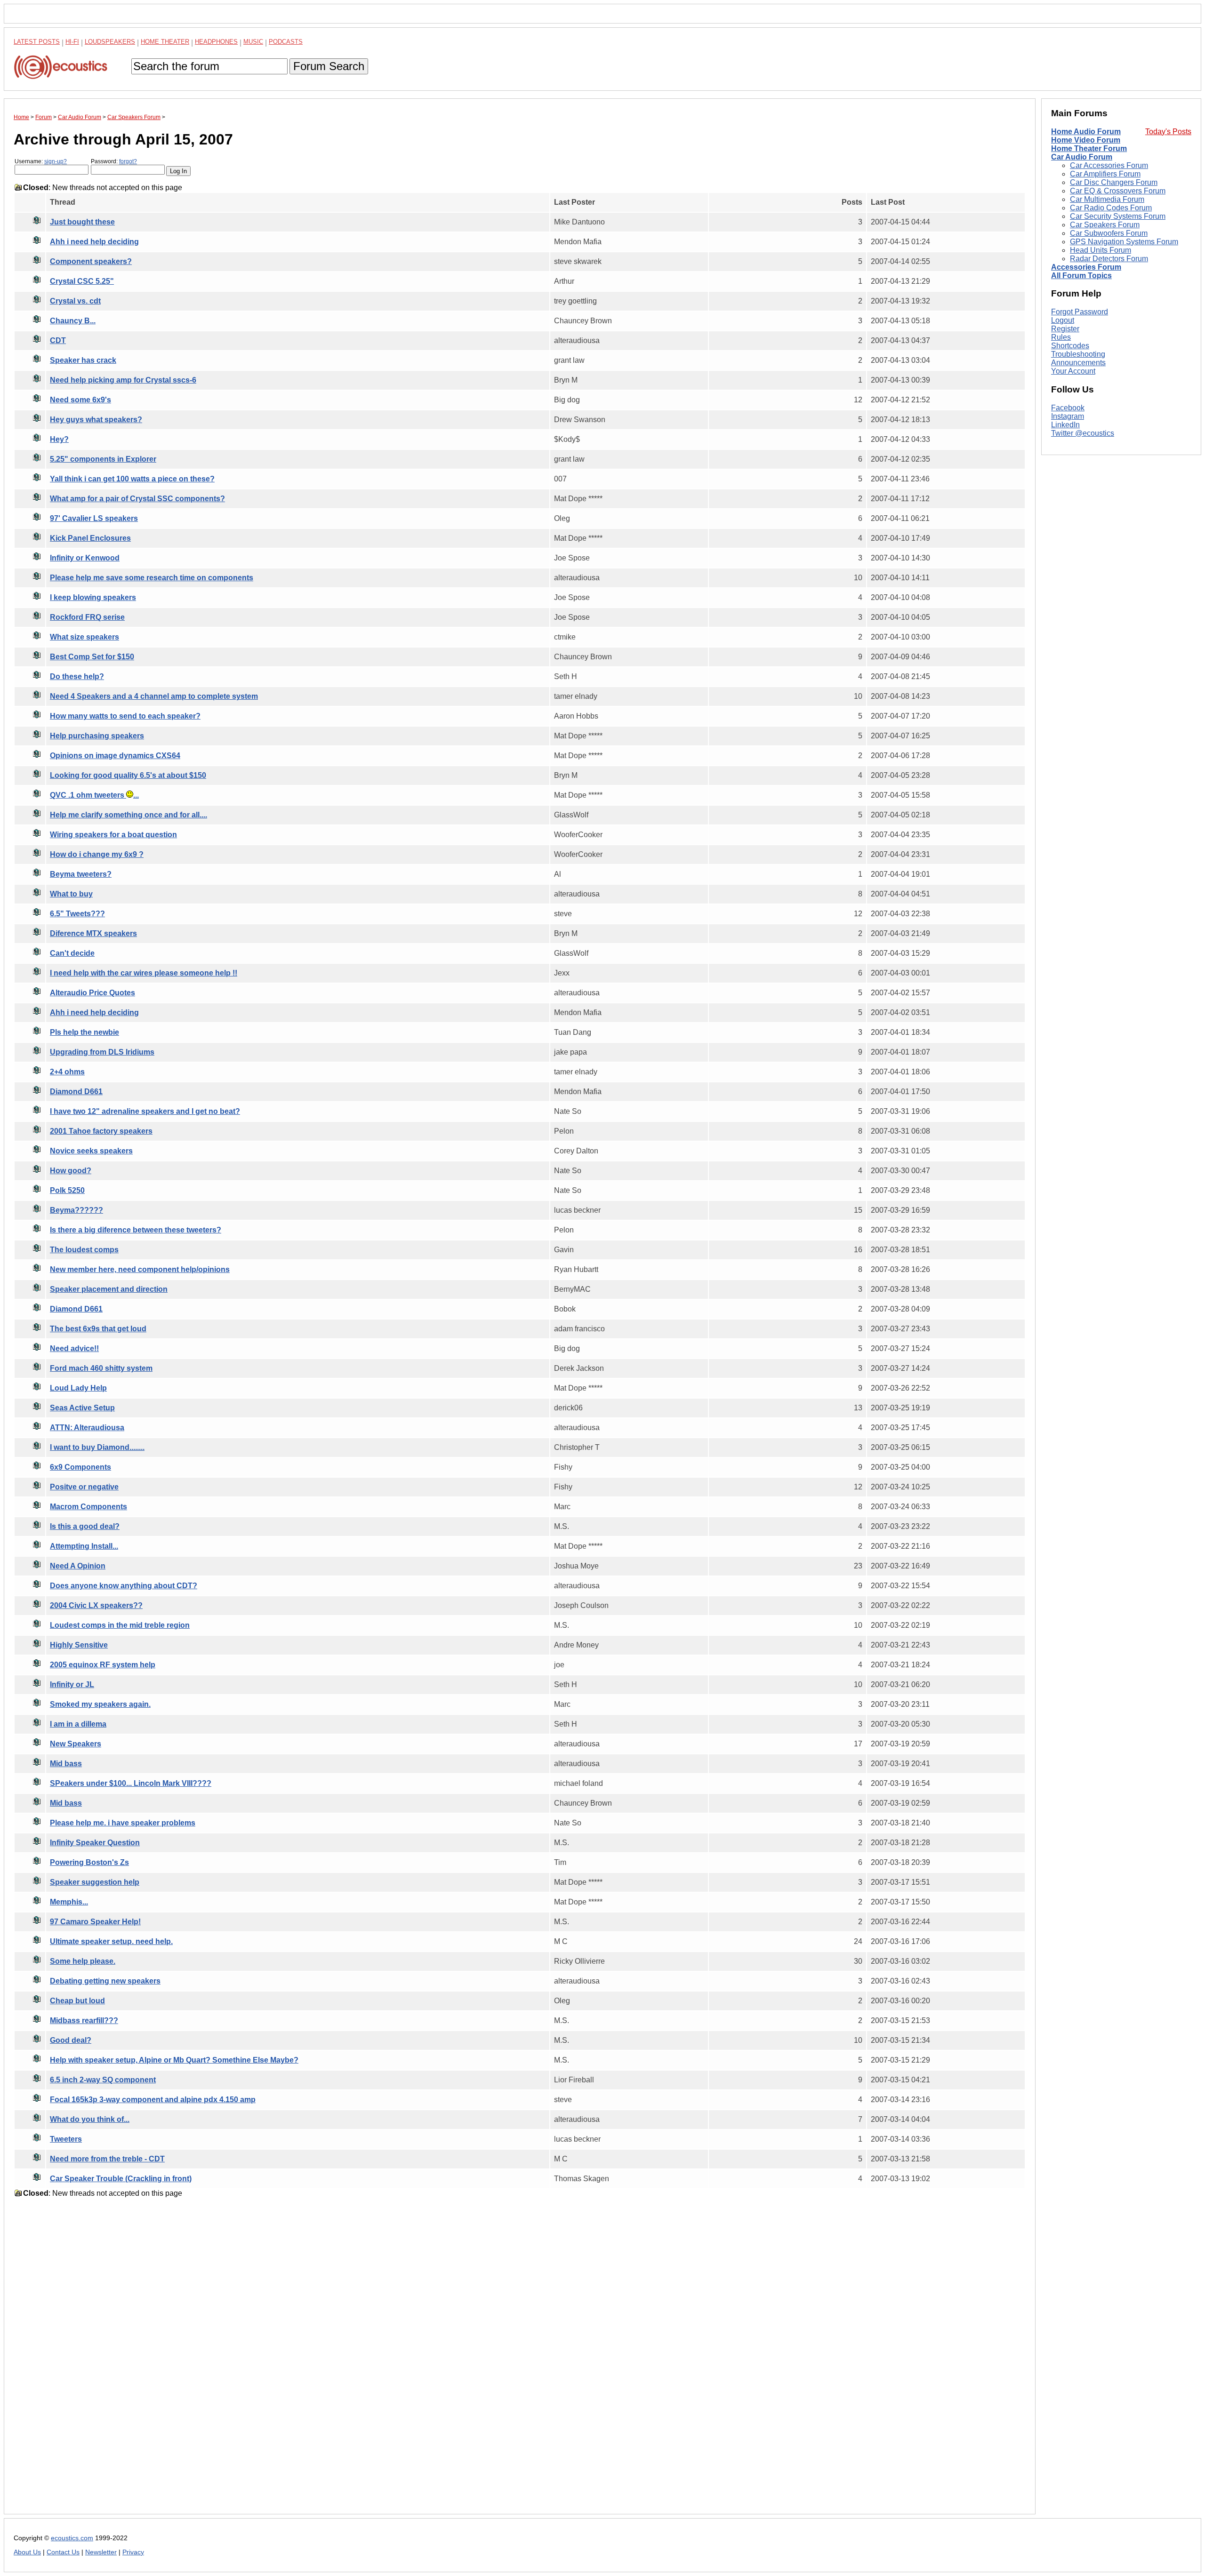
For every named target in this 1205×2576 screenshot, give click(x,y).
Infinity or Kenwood (85, 558)
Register (1065, 329)
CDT (58, 340)
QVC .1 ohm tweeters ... (94, 795)
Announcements (1078, 363)
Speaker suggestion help (95, 1882)
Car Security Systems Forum (1118, 216)
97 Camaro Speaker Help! (95, 1922)
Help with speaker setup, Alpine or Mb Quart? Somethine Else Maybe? (174, 2060)
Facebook (1068, 408)
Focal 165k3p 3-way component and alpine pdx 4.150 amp (153, 2100)
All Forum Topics (1081, 276)
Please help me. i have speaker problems (123, 1823)
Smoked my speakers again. (100, 1704)
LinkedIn (1065, 425)
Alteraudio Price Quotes (92, 993)
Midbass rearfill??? (84, 2020)
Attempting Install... (84, 1546)
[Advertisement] (296, 2363)
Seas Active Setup (82, 1408)
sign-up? (56, 161)
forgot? (128, 161)
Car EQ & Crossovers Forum (1118, 191)
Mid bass (66, 1764)
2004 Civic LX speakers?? (96, 1605)
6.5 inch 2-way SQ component (103, 2080)
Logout (1063, 320)
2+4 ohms (67, 1072)
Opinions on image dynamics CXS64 (115, 756)
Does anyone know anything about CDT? (124, 1586)
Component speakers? (91, 261)
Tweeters (66, 2139)
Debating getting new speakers (105, 1981)
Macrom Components (88, 1507)
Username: (41, 161)
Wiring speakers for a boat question (113, 835)
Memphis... (69, 1902)
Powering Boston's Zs (89, 1862)
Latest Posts (37, 42)
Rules (1061, 337)
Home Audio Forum (1086, 132)
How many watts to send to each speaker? (125, 716)
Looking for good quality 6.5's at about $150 (128, 775)
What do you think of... (90, 2119)
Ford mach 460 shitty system (101, 1368)
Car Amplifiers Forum (1105, 174)
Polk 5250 (67, 1190)
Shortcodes (1070, 346)
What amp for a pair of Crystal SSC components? (137, 499)
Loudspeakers (110, 42)
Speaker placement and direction (109, 1289)
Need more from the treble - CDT (107, 2159)
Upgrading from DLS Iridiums (102, 1052)
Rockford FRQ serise (87, 617)
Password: (114, 161)
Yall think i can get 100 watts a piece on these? (132, 479)
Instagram (1068, 416)
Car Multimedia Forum (1107, 199)
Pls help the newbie (84, 1032)
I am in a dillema (78, 1724)
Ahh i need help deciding (94, 242)
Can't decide (72, 953)
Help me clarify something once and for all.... (129, 815)
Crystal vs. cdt (75, 301)
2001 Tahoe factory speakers (101, 1131)
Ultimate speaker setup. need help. (111, 1941)
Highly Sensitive (79, 1645)
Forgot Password (1080, 312)
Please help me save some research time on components (152, 578)
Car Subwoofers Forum (1109, 233)
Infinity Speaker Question (95, 1843)
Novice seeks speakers (91, 1151)
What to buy (71, 894)
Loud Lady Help (78, 1388)
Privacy (133, 2552)
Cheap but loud (77, 2001)
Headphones (216, 42)
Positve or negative (84, 1487)
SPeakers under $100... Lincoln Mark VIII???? (131, 1783)
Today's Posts (1168, 132)
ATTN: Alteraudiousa (87, 1428)
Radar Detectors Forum (1109, 259)
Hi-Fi (72, 42)
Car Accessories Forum (1109, 165)
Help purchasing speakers (97, 736)
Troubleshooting (1078, 354)
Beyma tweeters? (81, 874)
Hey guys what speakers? (96, 420)
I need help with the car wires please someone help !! (144, 973)
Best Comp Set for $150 (92, 657)
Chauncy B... (73, 321)
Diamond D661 (76, 1092)
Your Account (1073, 371)
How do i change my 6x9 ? (97, 854)
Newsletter (101, 2552)
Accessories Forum (1086, 267)
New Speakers (76, 1744)
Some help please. (83, 1961)
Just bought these (82, 222)
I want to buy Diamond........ (97, 1447)
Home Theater (165, 42)
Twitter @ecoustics (1083, 433)
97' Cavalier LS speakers (94, 518)
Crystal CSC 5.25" (82, 281)
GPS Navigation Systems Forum (1124, 242)
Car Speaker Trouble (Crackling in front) (121, 2179)
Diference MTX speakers (93, 933)
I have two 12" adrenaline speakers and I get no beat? (145, 1111)
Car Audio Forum (1082, 157)
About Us (27, 2552)
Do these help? (77, 676)
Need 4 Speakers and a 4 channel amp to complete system (154, 696)
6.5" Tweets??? (77, 914)
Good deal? (71, 2040)
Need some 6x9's (80, 400)
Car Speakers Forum (1105, 225)
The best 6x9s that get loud (98, 1329)
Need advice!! (74, 1348)
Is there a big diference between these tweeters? (136, 1230)
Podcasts (286, 42)
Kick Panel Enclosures (90, 538)
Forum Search (329, 66)
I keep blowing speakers (93, 597)
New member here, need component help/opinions (140, 1269)
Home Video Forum (1086, 140)
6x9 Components (80, 1467)
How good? (71, 1171)
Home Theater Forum (1089, 148)
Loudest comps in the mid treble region (120, 1625)
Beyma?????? (76, 1210)
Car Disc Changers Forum (1114, 182)
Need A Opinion (78, 1566)
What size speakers (84, 637)
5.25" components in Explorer (103, 459)
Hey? (59, 439)
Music (253, 42)
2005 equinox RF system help (103, 1665)
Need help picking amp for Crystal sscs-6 (123, 380)
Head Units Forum (1101, 250)
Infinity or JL (72, 1684)
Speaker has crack (83, 360)
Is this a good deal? (85, 1526)
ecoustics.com (72, 2538)
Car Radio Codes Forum (1111, 208)
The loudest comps (84, 1250)
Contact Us (63, 2552)
